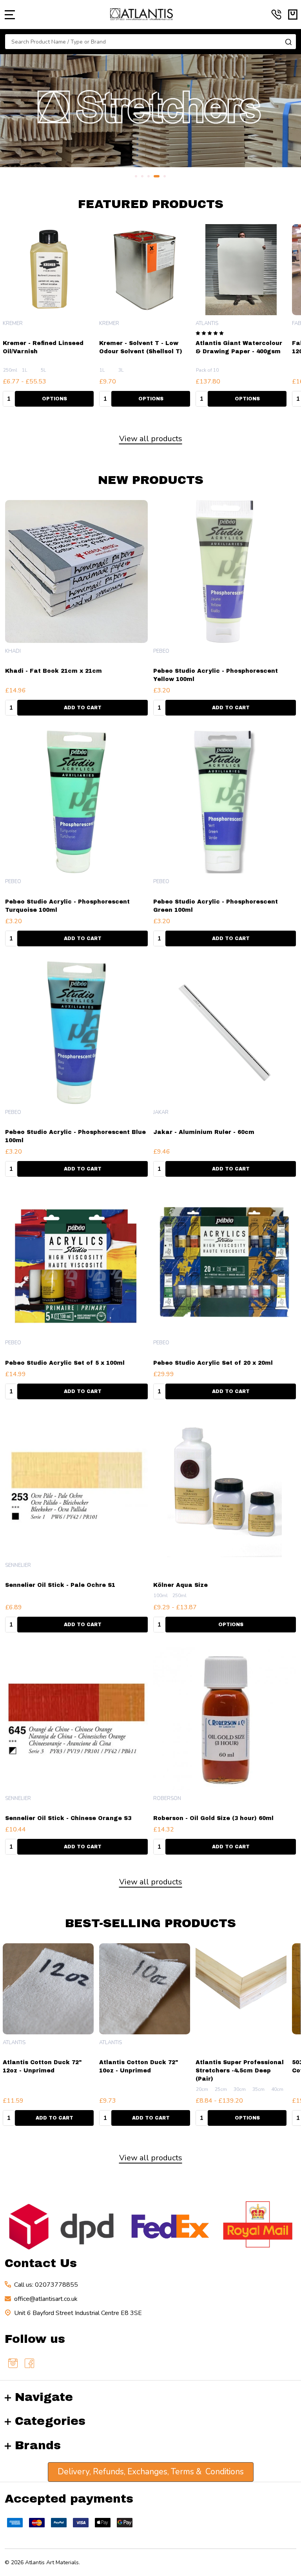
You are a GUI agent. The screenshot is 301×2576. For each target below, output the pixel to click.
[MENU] (10, 15)
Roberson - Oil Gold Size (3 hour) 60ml (213, 1818)
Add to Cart (54, 399)
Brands (38, 2445)
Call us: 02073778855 (46, 2285)
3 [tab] (149, 177)
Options (151, 399)
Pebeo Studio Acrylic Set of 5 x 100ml (65, 1363)
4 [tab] (157, 177)
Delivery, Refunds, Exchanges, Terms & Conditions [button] (151, 2472)
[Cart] (293, 15)
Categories (50, 2421)
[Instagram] (13, 2363)
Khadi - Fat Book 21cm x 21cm (53, 671)
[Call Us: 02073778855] (276, 15)
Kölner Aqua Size (180, 1585)
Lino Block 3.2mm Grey (136, 343)
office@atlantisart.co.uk (46, 2299)
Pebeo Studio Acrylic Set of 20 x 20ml (213, 1363)
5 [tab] (165, 177)
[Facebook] (29, 2363)
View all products (151, 439)
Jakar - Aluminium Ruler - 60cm (204, 1132)
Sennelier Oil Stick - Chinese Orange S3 (68, 1818)
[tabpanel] (150, 111)
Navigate (44, 2397)
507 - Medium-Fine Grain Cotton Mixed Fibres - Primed (234, 2071)
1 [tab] (136, 177)
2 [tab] (143, 177)
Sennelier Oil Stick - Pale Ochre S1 (60, 1585)
